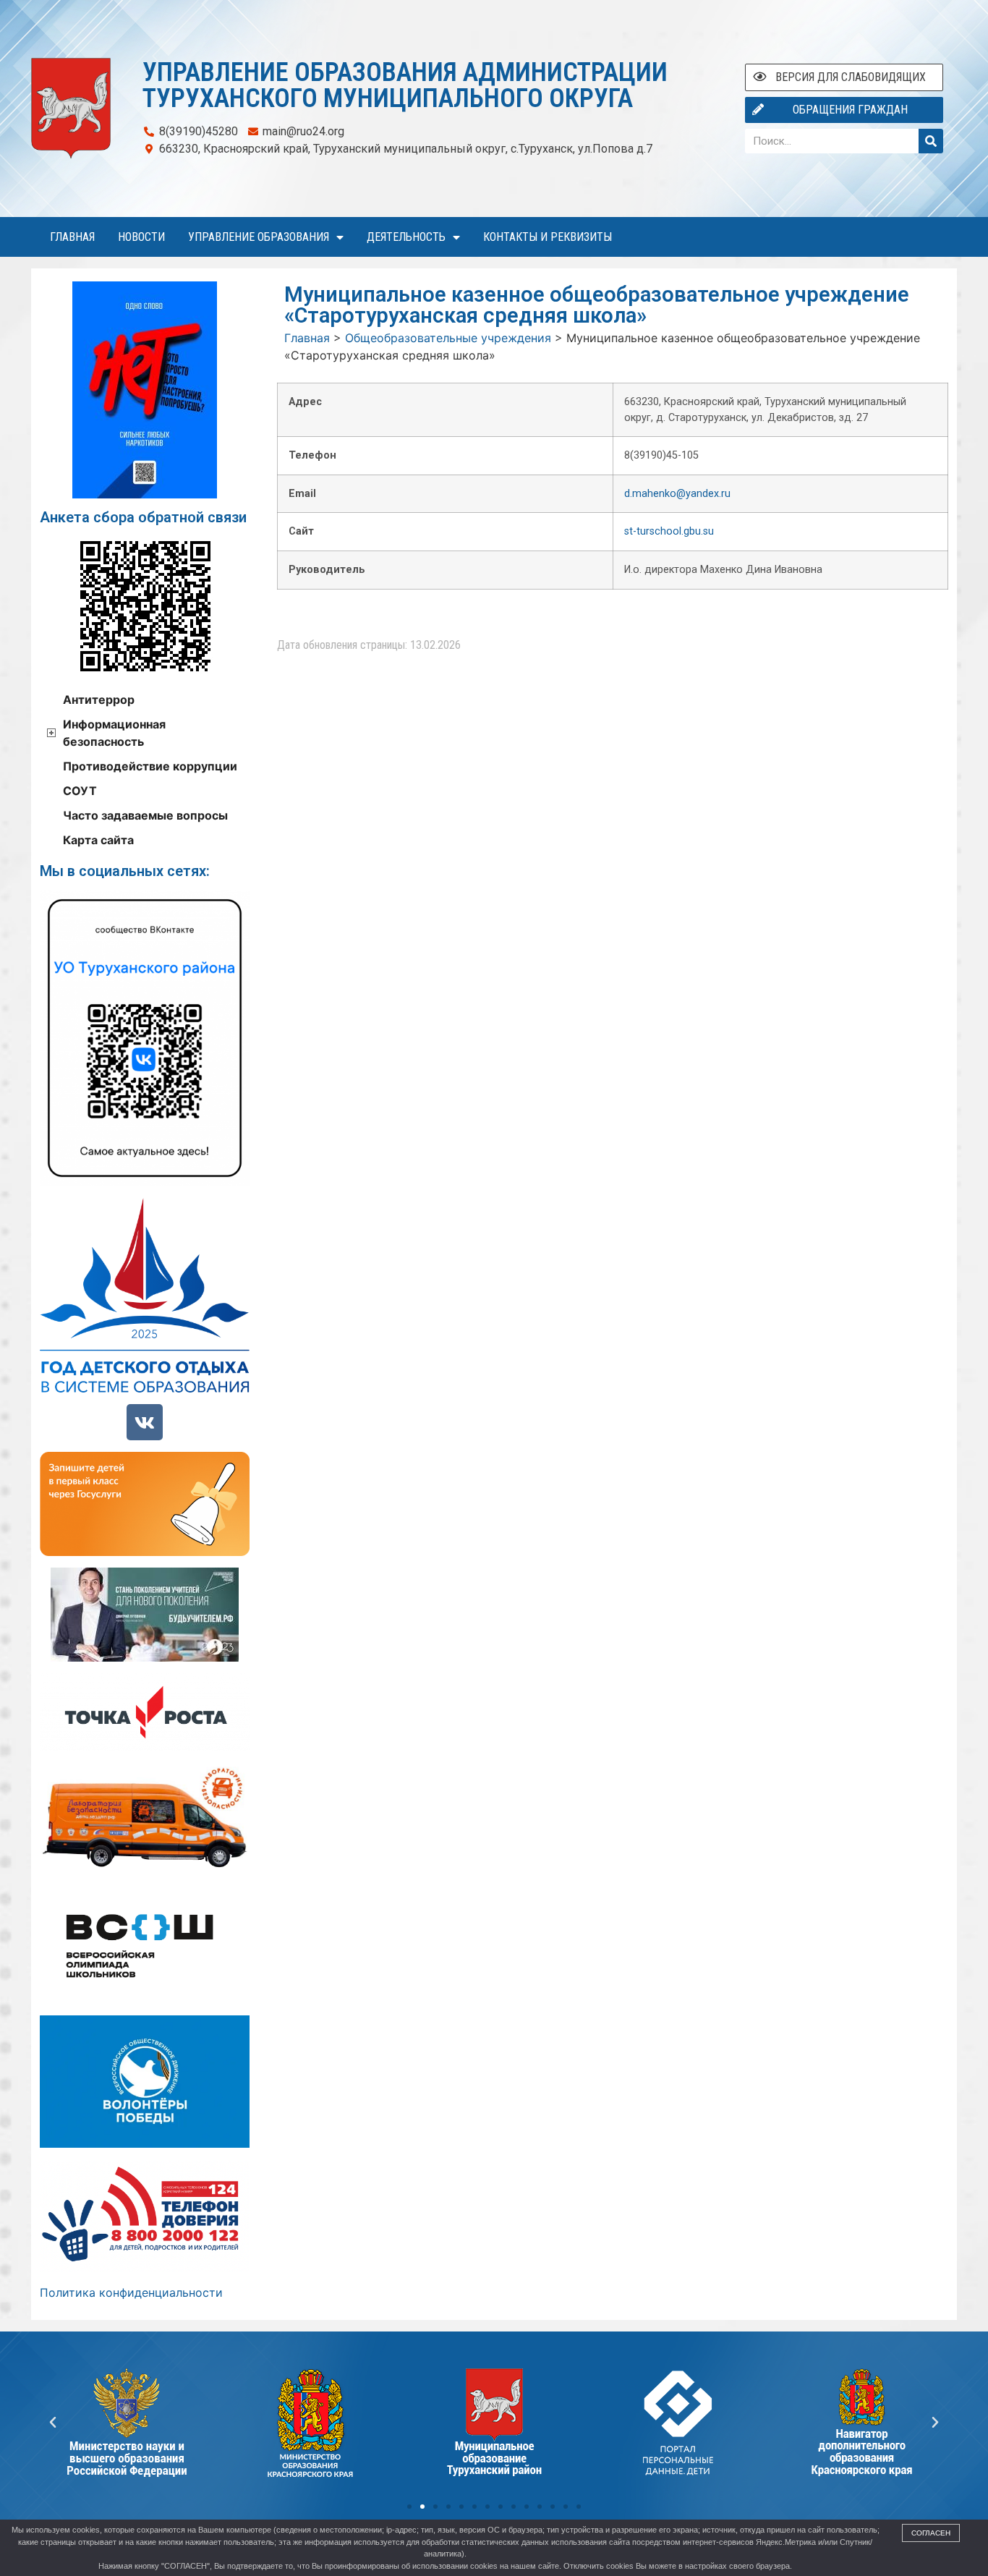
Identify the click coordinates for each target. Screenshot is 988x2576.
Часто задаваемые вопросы (145, 815)
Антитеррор (99, 700)
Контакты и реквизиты (548, 237)
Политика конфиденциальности (131, 2292)
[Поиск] (931, 141)
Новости (141, 237)
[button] (409, 2507)
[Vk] (145, 1422)
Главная (72, 237)
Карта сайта (98, 840)
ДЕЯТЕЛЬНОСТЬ (406, 237)
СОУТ (80, 791)
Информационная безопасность (114, 733)
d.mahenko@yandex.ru (677, 494)
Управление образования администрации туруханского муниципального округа (405, 85)
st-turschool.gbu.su (669, 531)
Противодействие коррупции (150, 766)
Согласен (931, 2533)
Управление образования (259, 237)
